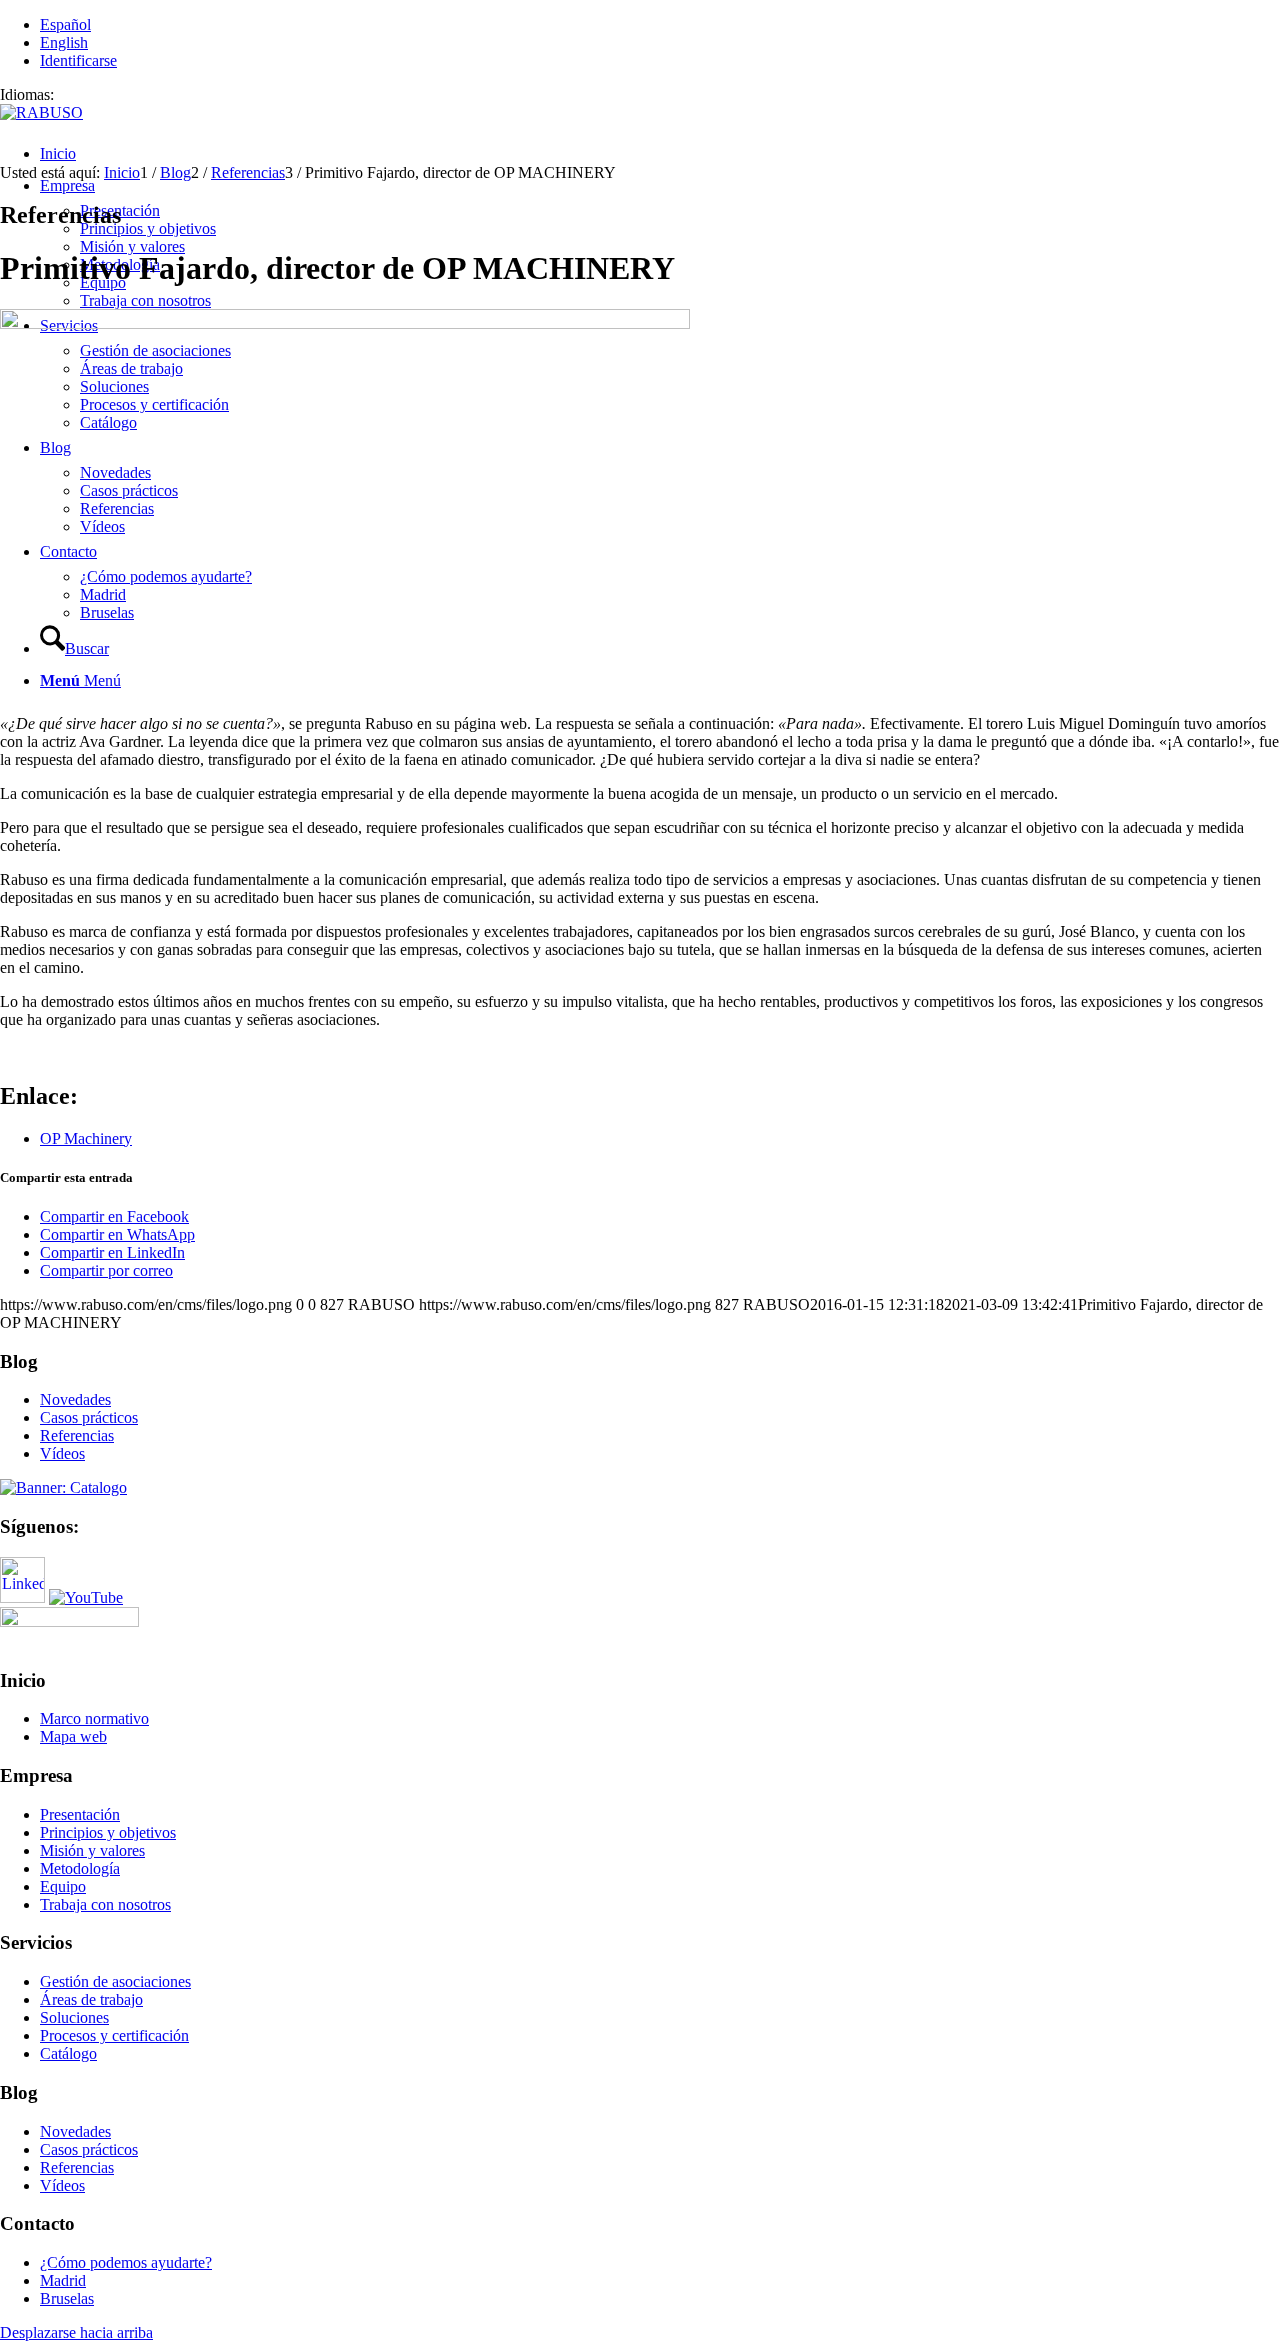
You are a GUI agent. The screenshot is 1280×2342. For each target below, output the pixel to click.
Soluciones (74, 2017)
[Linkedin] (22, 1597)
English (64, 42)
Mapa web (73, 1736)
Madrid (63, 2280)
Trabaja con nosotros (105, 1904)
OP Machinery (86, 1138)
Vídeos (62, 1453)
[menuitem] (660, 154)
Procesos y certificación (114, 2035)
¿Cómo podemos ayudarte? (126, 2262)
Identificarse (78, 60)
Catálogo (68, 2053)
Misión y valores (92, 1850)
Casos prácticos (89, 1417)
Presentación (80, 1814)
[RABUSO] (41, 112)
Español (65, 24)
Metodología (80, 1868)
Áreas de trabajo (91, 1999)
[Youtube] (86, 1597)
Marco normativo (94, 1718)
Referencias (77, 1435)
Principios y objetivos (108, 1832)
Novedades (75, 1399)
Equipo (63, 1886)
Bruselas (67, 2298)
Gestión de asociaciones (115, 1981)
